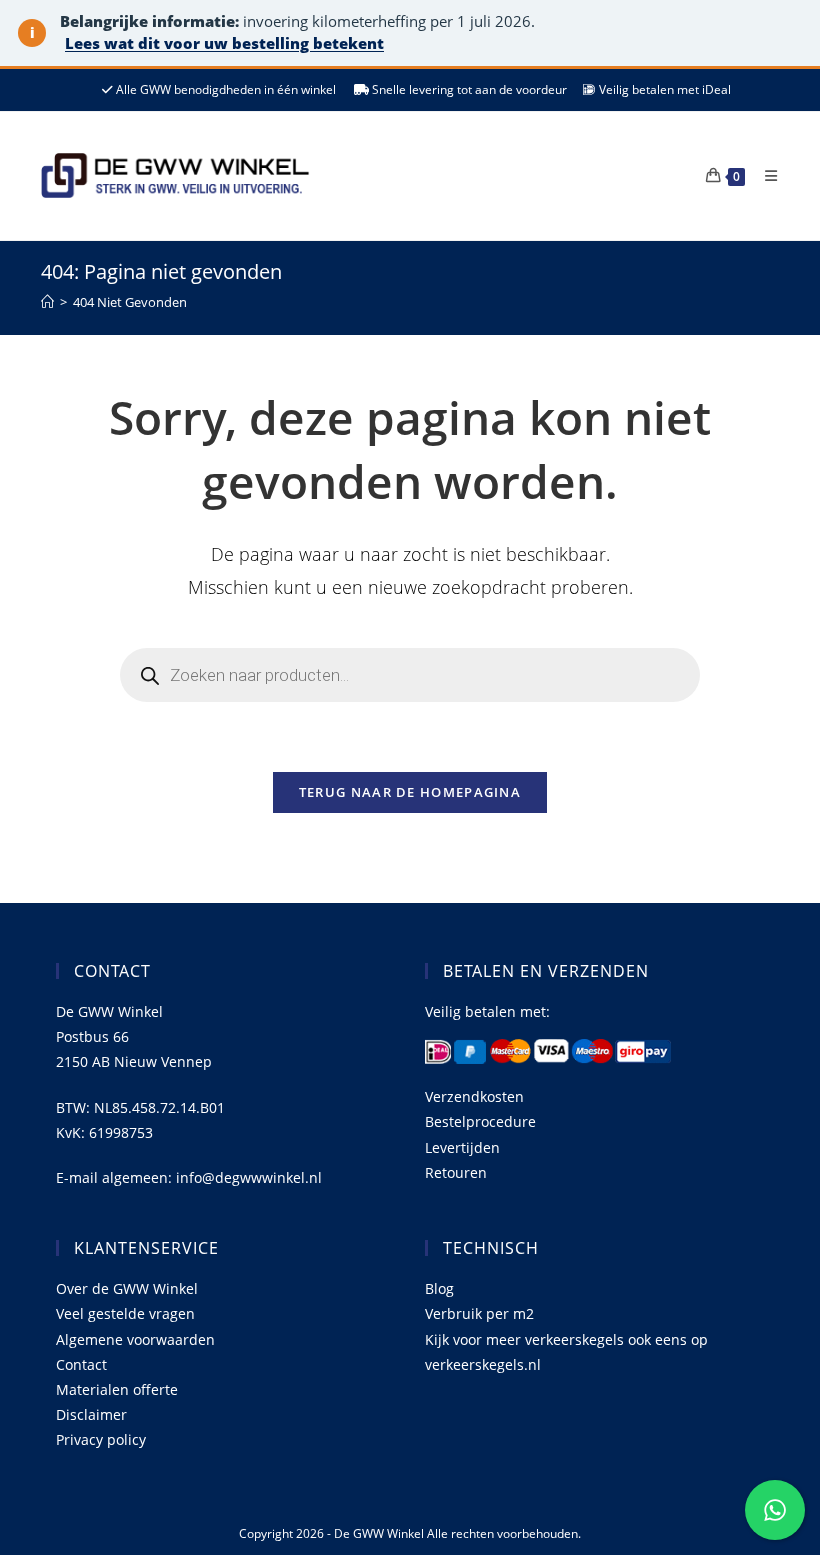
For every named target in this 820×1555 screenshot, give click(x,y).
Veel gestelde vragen (125, 1313)
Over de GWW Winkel (127, 1288)
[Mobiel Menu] (764, 175)
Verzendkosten (474, 1096)
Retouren (456, 1172)
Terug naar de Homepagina (410, 792)
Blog (439, 1288)
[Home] (47, 302)
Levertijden (462, 1147)
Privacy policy (101, 1439)
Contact (81, 1364)
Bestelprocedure (480, 1121)
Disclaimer (91, 1414)
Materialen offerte (117, 1389)
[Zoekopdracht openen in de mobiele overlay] (410, 675)
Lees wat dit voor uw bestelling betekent (224, 43)
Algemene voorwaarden (135, 1339)
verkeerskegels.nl (483, 1364)
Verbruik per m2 (479, 1313)
